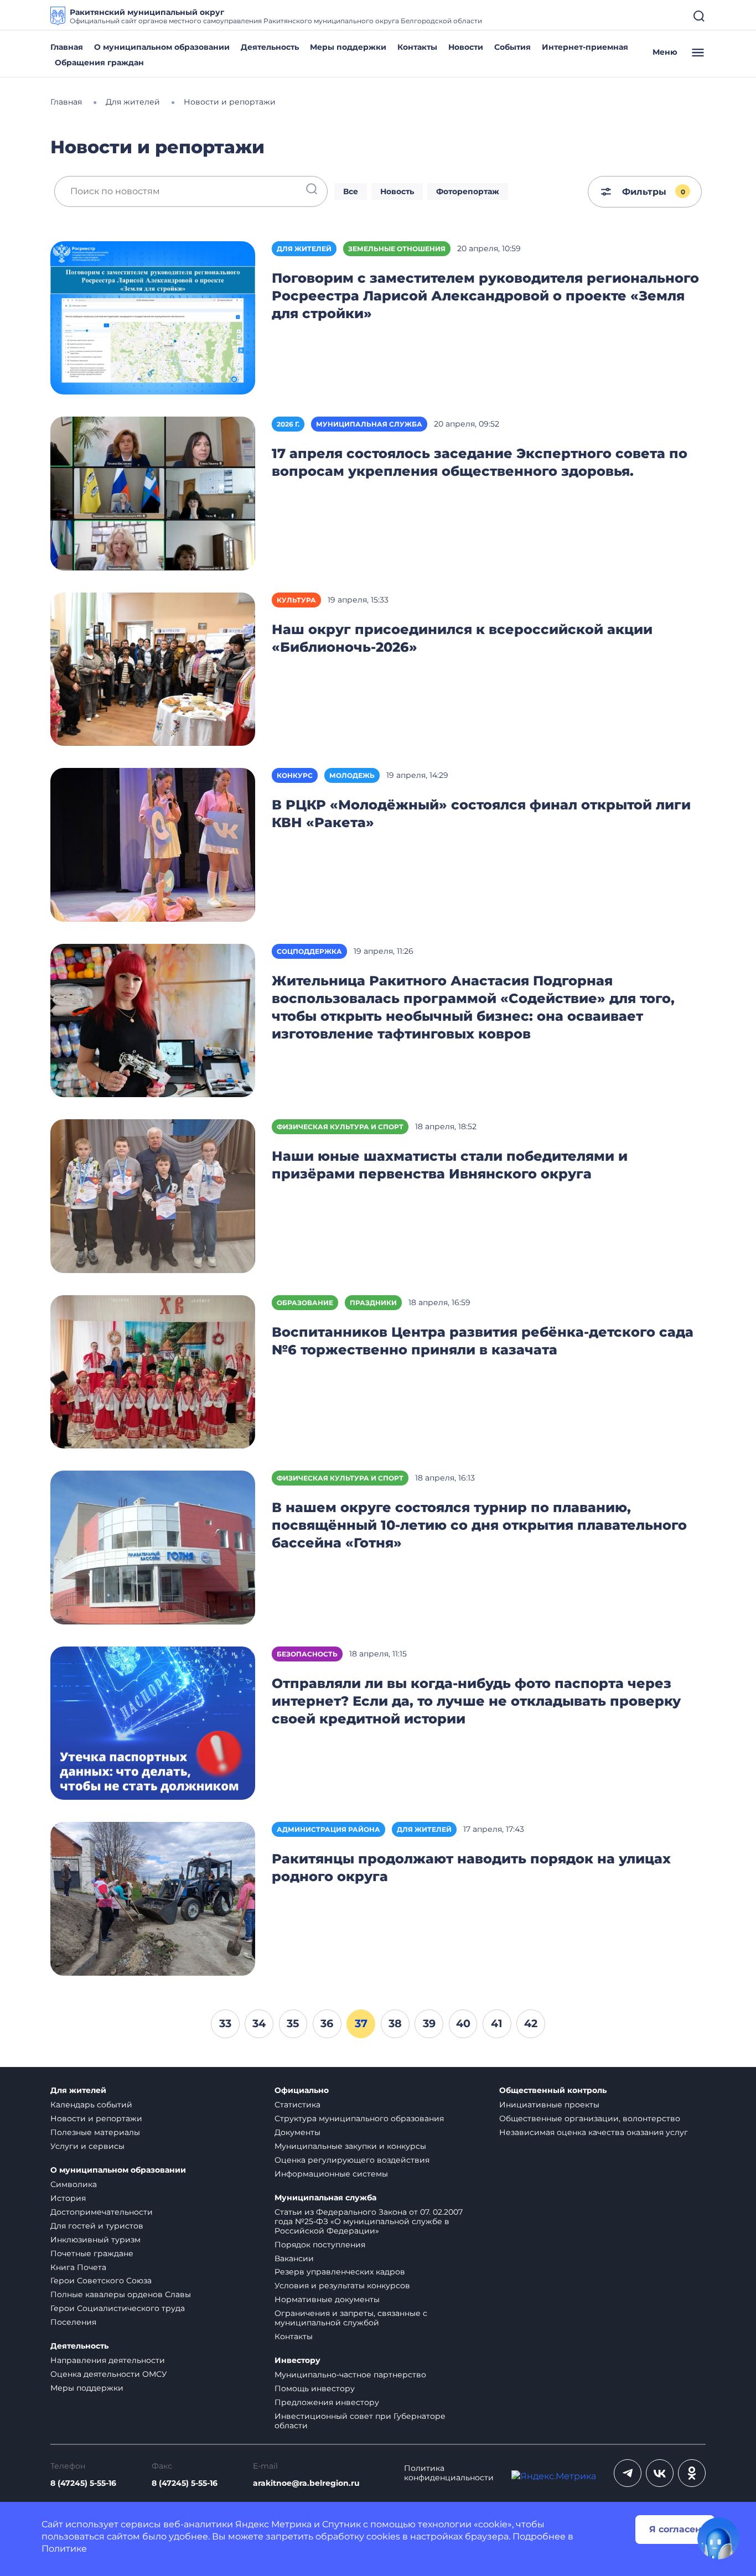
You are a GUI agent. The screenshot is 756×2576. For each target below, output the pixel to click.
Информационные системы (331, 2174)
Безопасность (307, 1654)
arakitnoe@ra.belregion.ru (306, 2483)
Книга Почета (78, 2267)
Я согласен (675, 2529)
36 (327, 2023)
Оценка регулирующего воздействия (352, 2160)
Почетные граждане (92, 2253)
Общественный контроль (553, 2091)
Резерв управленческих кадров (340, 2272)
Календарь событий (91, 2105)
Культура (296, 600)
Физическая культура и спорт (340, 1127)
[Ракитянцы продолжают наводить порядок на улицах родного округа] (153, 1898)
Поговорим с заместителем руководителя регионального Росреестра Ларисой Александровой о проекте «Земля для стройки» (485, 296)
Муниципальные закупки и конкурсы (350, 2146)
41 (497, 2023)
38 (395, 2023)
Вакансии (294, 2258)
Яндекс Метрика (273, 2524)
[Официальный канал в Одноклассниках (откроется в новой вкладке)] (692, 2473)
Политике (64, 2549)
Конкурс (295, 775)
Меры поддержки (348, 47)
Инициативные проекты (549, 2105)
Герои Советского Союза (101, 2281)
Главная (67, 47)
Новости (466, 47)
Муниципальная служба (369, 424)
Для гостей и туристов (97, 2226)
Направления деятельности (108, 2360)
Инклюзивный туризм (95, 2240)
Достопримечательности (102, 2212)
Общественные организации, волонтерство (590, 2118)
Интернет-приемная (585, 47)
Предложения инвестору (327, 2402)
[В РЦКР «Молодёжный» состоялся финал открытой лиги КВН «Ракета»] (153, 844)
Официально (302, 2091)
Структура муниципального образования (359, 2118)
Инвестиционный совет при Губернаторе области (360, 2421)
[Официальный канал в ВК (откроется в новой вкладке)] (660, 2473)
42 (531, 2023)
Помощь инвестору (315, 2388)
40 (463, 2023)
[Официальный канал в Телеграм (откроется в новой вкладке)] (628, 2473)
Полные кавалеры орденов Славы (121, 2294)
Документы (297, 2132)
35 (293, 2023)
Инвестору (297, 2361)
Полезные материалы (95, 2132)
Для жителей (304, 249)
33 (225, 2023)
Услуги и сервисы (87, 2146)
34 (259, 2023)
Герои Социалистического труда (118, 2308)
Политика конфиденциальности (449, 2473)
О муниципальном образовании (162, 47)
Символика (74, 2184)
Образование (305, 1303)
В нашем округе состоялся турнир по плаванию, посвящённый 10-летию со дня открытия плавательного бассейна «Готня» (479, 1525)
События (512, 47)
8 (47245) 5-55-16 (83, 2483)
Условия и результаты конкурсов (342, 2286)
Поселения (73, 2322)
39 (429, 2023)
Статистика (297, 2105)
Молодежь (352, 775)
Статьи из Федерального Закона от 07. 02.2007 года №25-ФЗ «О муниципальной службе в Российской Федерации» (369, 2221)
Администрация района (328, 1829)
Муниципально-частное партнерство (350, 2375)
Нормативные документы (327, 2299)
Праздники (373, 1303)
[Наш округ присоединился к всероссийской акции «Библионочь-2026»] (153, 669)
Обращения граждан (99, 63)
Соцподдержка (309, 951)
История (68, 2198)
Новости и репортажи (96, 2118)
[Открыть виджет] (718, 2538)
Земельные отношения (397, 249)
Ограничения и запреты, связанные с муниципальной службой (351, 2318)
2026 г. (288, 424)
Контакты (417, 47)
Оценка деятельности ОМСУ (109, 2374)
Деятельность (270, 47)
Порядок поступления (320, 2245)
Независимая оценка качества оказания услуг (594, 2132)
